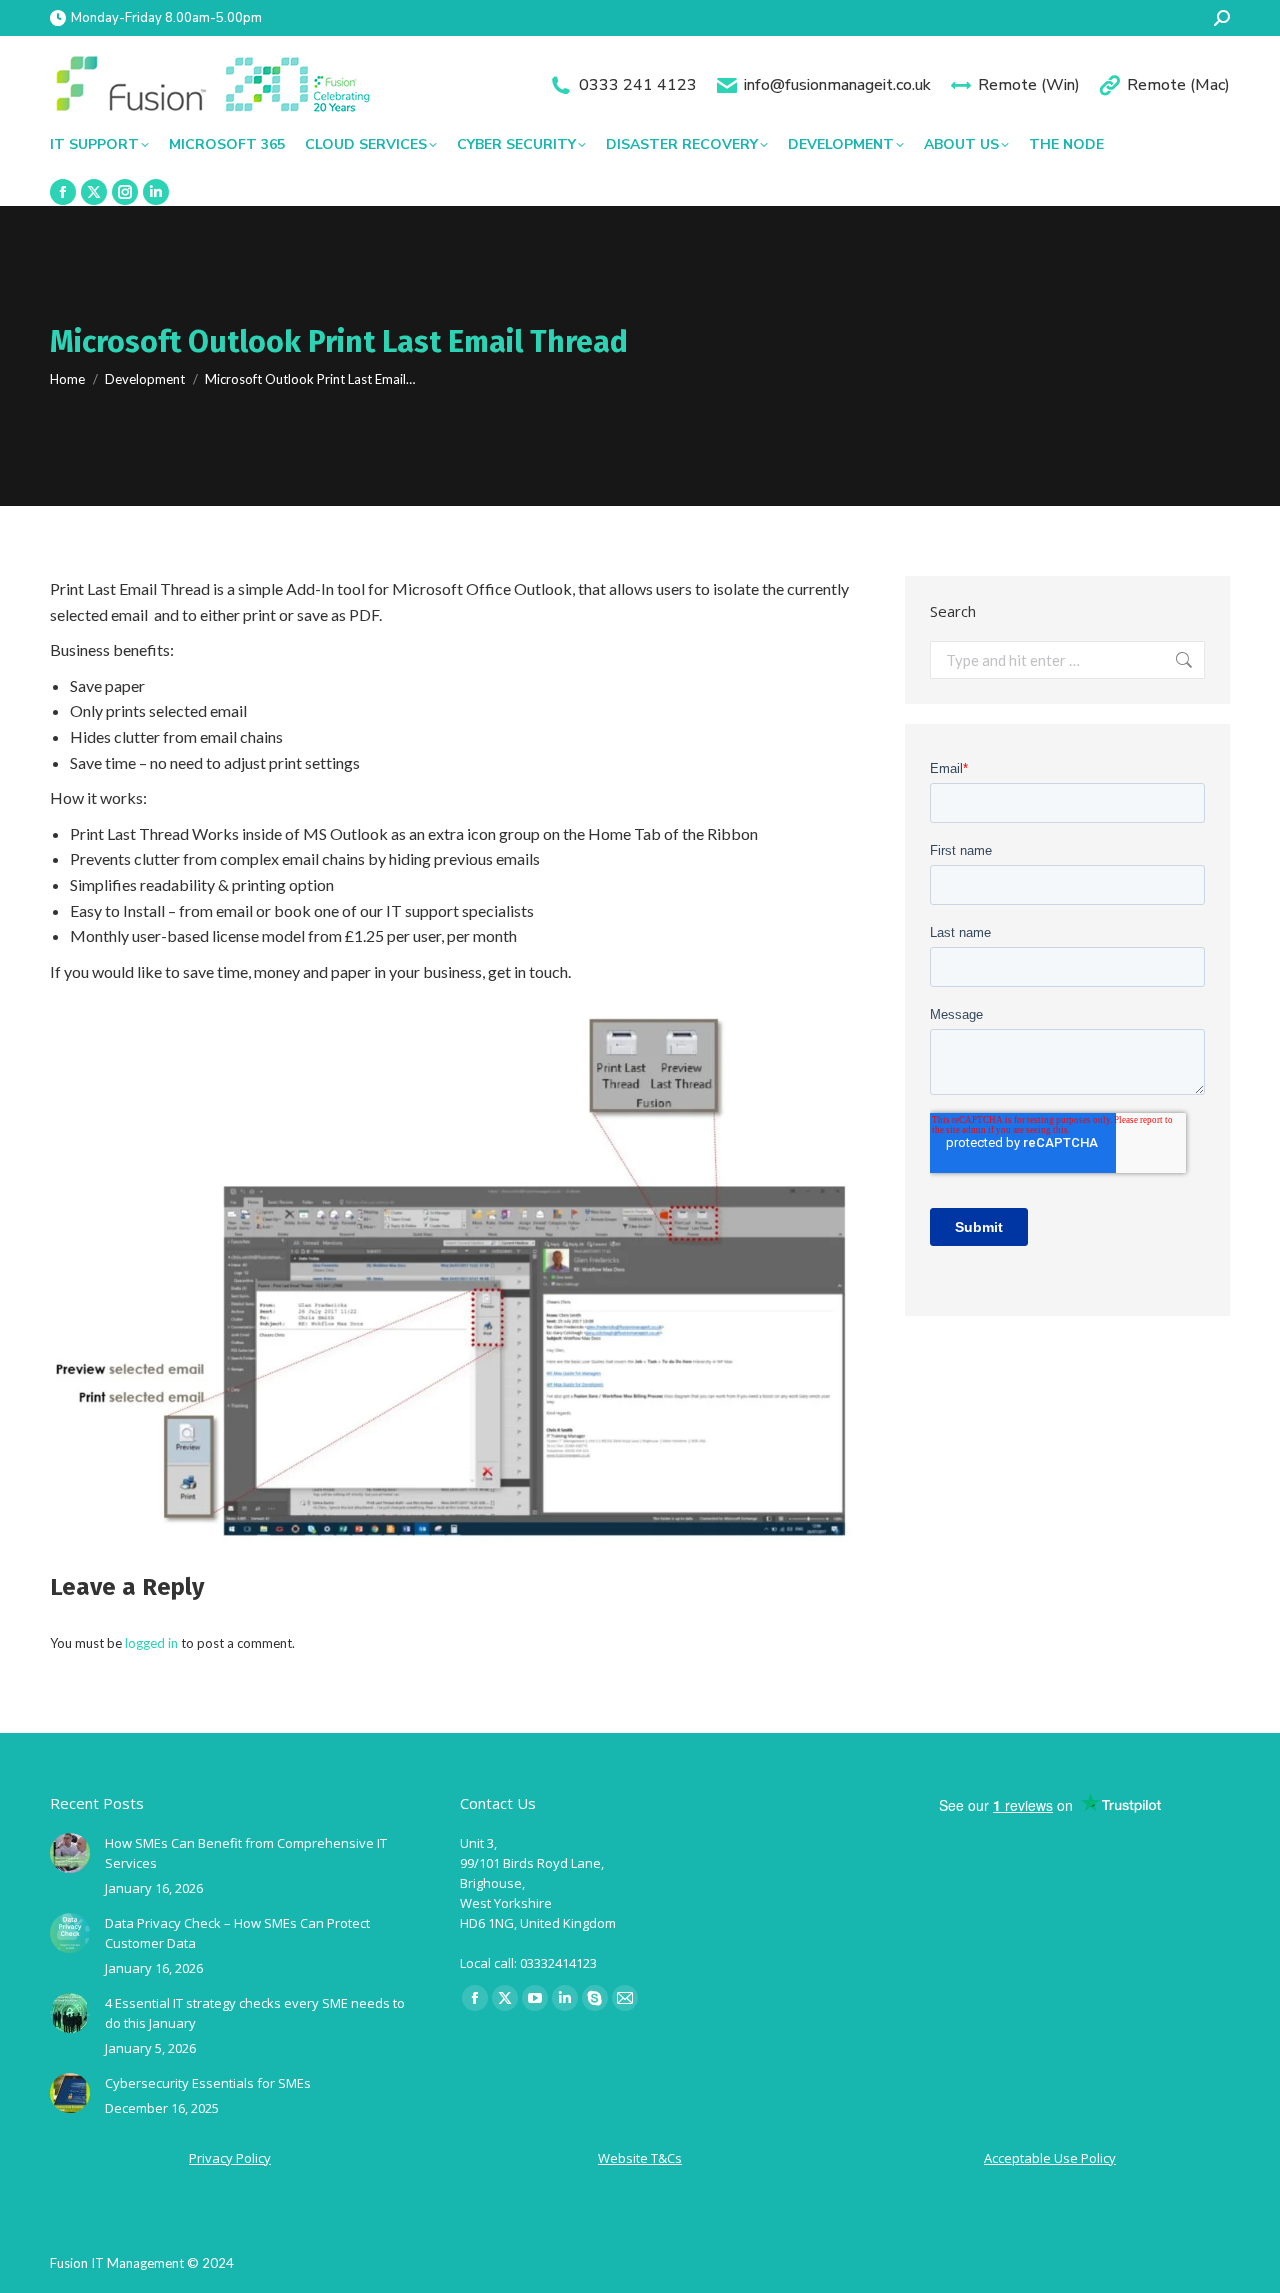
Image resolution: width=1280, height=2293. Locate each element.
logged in (151, 1643)
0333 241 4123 (637, 85)
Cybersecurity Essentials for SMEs (208, 2083)
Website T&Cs (640, 2158)
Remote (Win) (1029, 85)
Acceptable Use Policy (1050, 2158)
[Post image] (70, 1853)
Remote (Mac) (1178, 85)
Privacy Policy (230, 2158)
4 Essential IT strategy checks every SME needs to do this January (255, 2013)
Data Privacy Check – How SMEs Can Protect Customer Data (237, 1933)
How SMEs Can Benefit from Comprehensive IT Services (246, 1853)
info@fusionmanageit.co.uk (837, 85)
